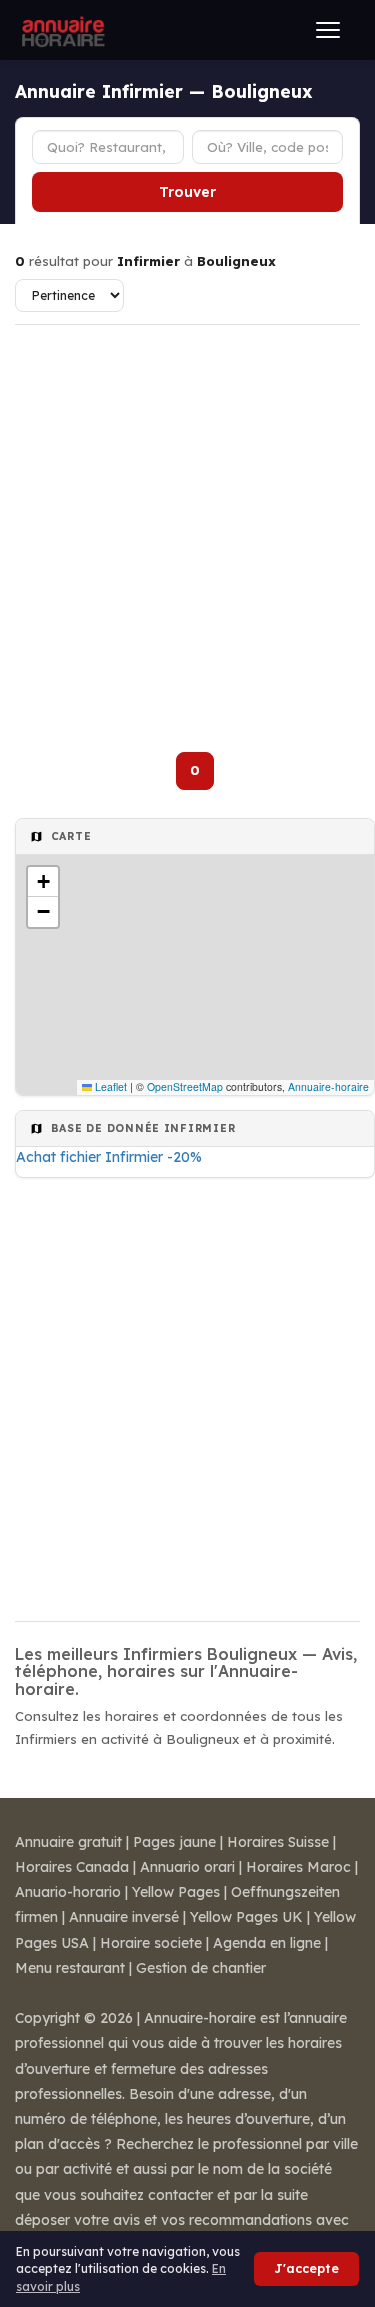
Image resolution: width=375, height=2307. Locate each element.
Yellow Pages (176, 1892)
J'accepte (306, 2268)
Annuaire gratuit (68, 1842)
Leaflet (109, 1086)
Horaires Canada (72, 1867)
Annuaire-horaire (328, 1086)
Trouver (187, 192)
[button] (43, 882)
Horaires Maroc (298, 1867)
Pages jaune (174, 1842)
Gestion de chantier (201, 1968)
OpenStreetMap (185, 1086)
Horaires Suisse (278, 1842)
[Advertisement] (187, 526)
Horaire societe (151, 1943)
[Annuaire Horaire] (61, 30)
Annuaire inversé (124, 1917)
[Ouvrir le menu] (328, 30)
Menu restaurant (70, 1968)
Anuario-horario (68, 1892)
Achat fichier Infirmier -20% (109, 1157)
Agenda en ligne (267, 1943)
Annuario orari (187, 1867)
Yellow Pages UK (246, 1917)
